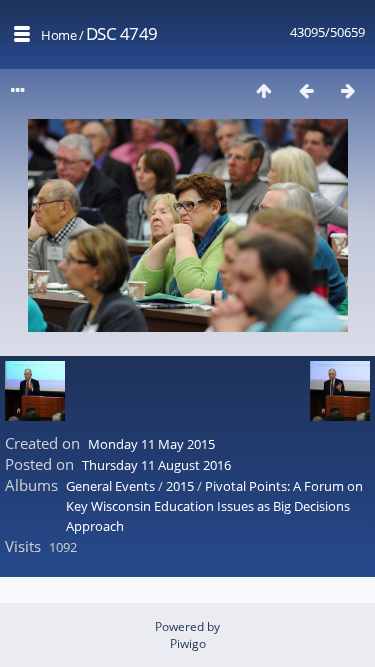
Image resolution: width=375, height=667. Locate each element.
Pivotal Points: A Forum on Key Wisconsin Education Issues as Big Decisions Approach (214, 506)
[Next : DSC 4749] (348, 90)
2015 (180, 486)
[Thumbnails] (264, 90)
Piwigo (188, 643)
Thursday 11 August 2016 (156, 465)
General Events (110, 486)
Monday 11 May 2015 (151, 444)
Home (58, 35)
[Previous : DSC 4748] (306, 90)
